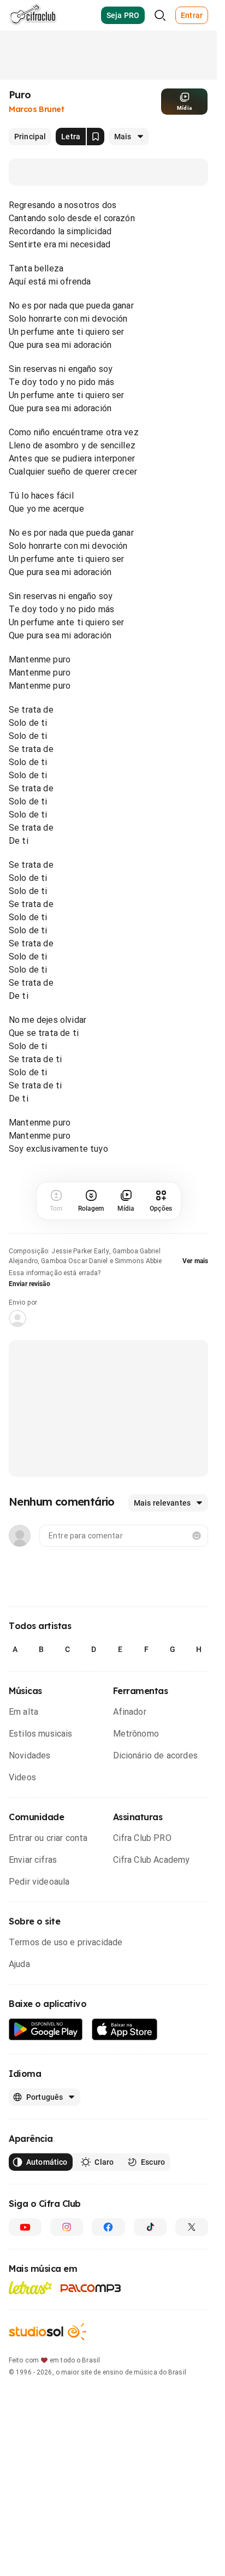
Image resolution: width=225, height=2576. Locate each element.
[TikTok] (150, 2227)
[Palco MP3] (91, 2288)
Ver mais (195, 1261)
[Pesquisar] (160, 15)
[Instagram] (67, 2227)
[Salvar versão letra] (96, 137)
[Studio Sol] (48, 2332)
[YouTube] (25, 2227)
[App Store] (125, 2030)
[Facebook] (108, 2227)
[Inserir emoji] (197, 1536)
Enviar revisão (29, 1284)
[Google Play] (46, 2030)
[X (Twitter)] (192, 2227)
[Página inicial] (33, 15)
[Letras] (30, 2288)
